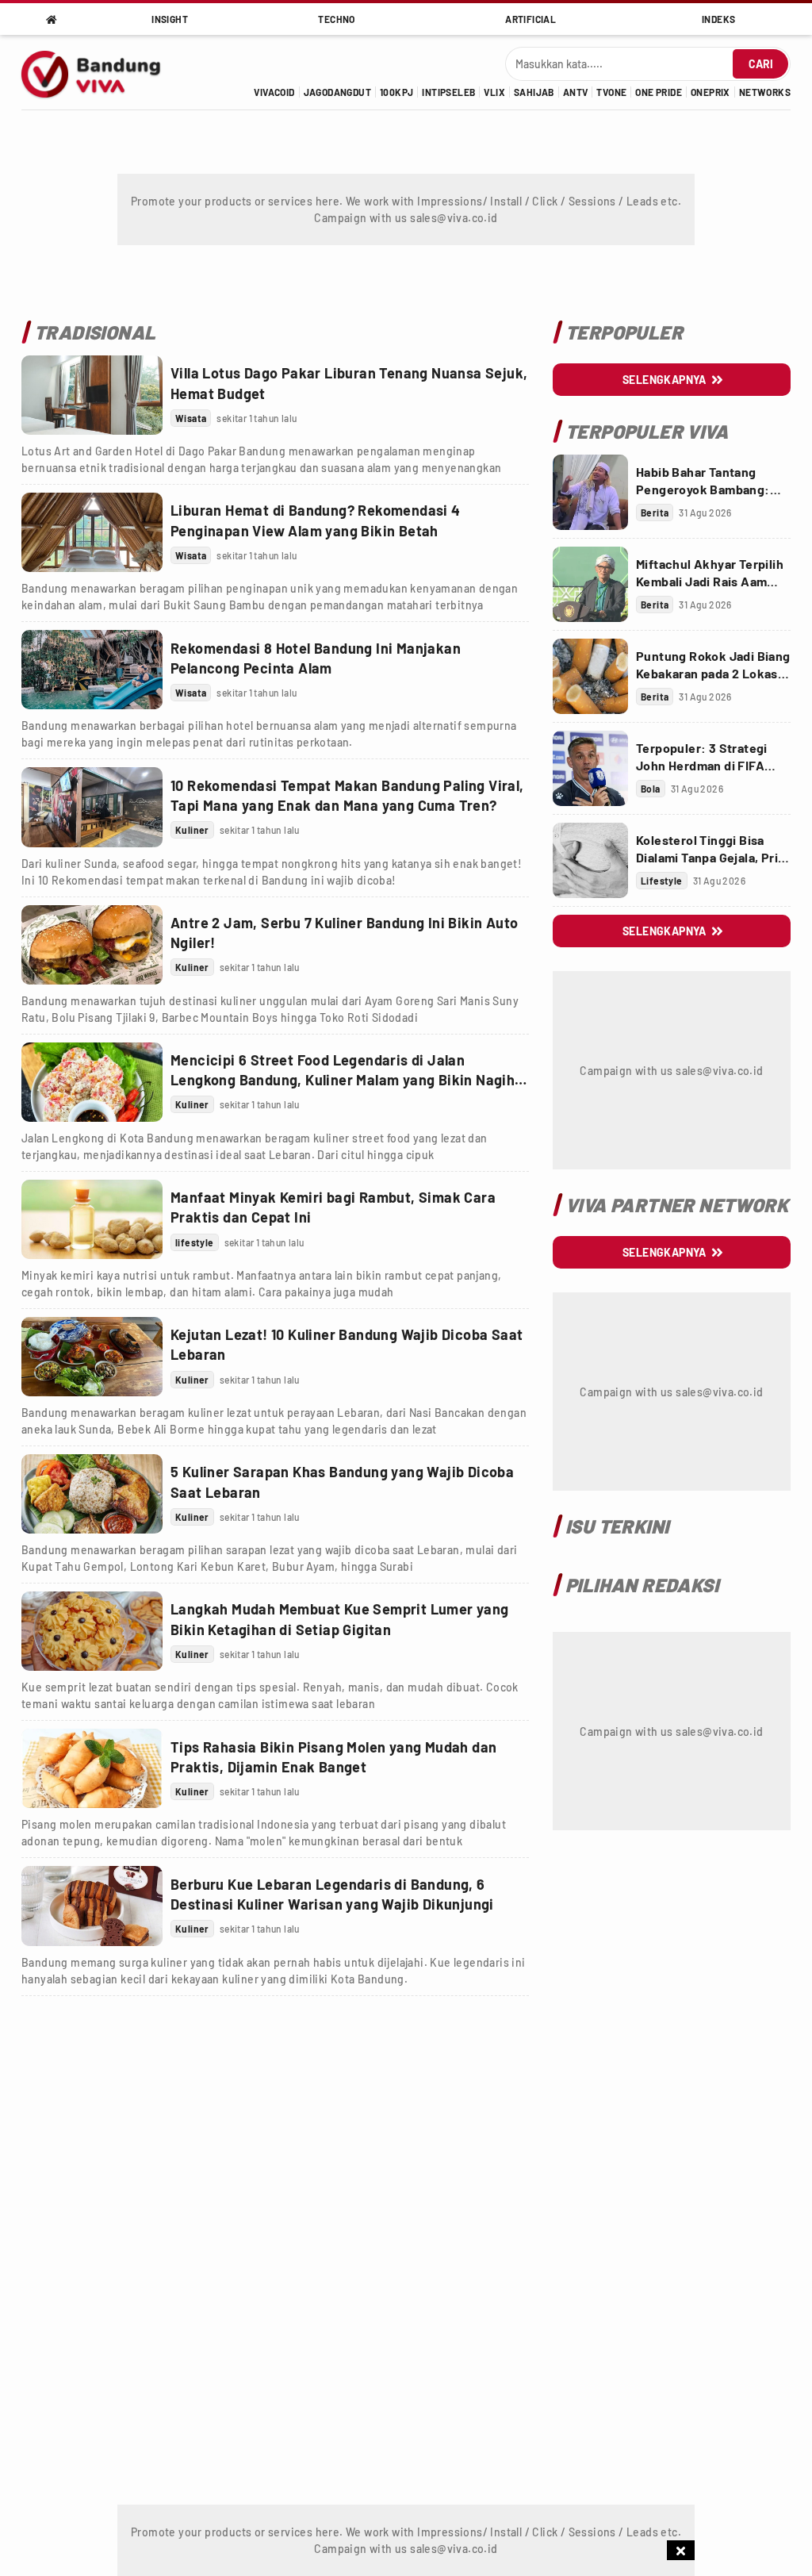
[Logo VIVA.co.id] (100, 72)
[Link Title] (92, 395)
